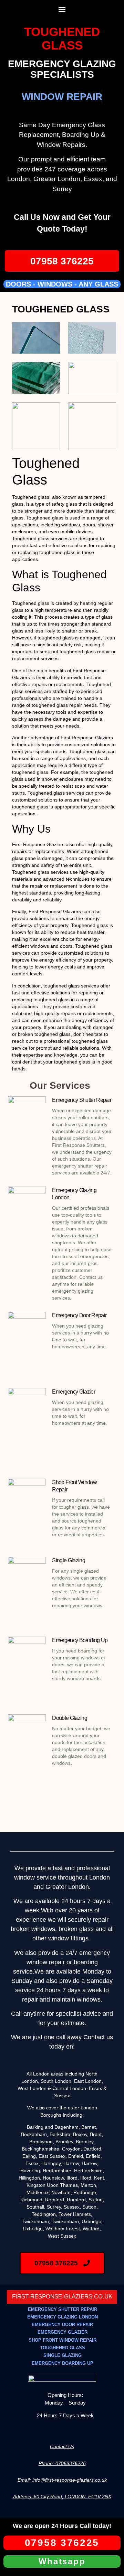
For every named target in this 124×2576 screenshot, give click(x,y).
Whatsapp (62, 2561)
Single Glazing (68, 1560)
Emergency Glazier (73, 1392)
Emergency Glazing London (63, 2317)
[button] (62, 9)
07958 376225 (62, 261)
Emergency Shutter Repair (82, 1100)
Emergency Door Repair (79, 1315)
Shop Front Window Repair (63, 2340)
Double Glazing (69, 1718)
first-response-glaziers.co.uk (62, 2297)
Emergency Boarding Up (80, 1640)
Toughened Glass (62, 38)
